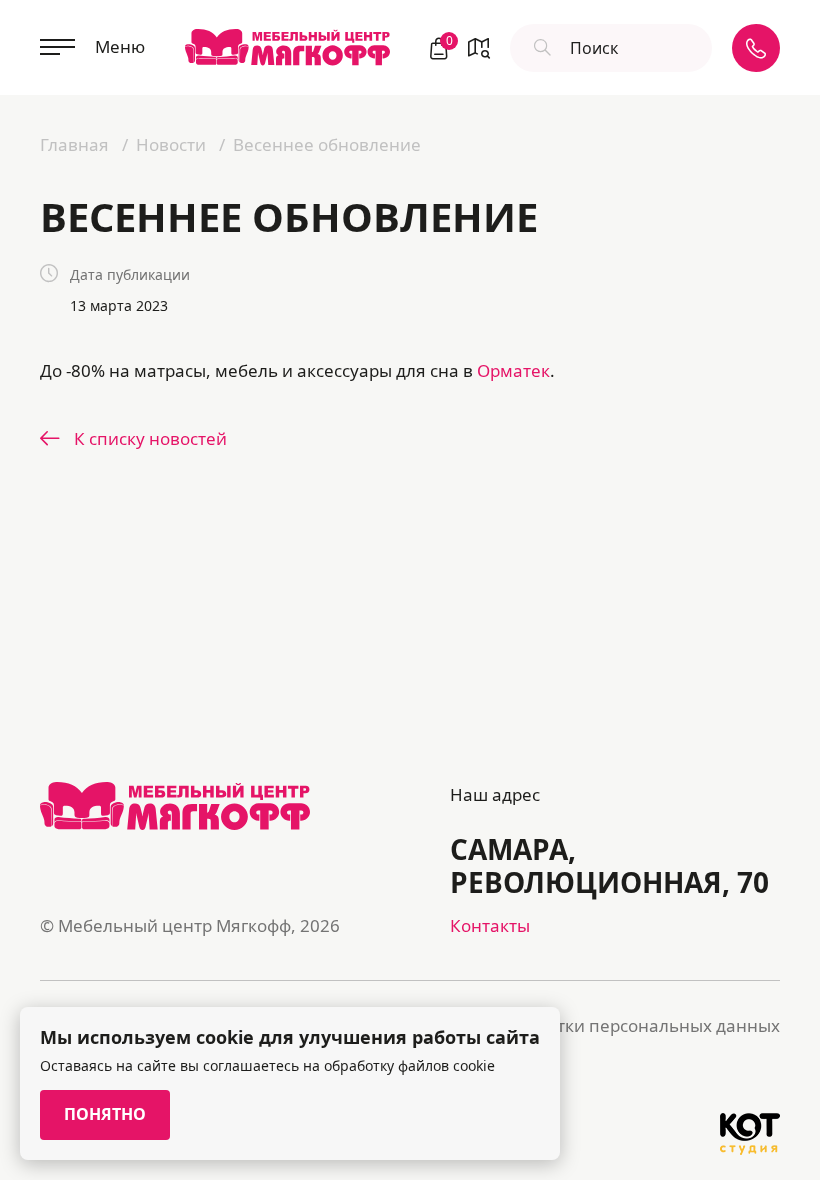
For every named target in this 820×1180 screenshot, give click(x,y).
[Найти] (540, 48)
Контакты (490, 925)
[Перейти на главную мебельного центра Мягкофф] (287, 47)
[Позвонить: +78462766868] (756, 48)
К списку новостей (150, 438)
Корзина (447, 43)
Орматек (513, 370)
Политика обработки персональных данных (596, 1025)
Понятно (105, 1114)
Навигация (479, 48)
